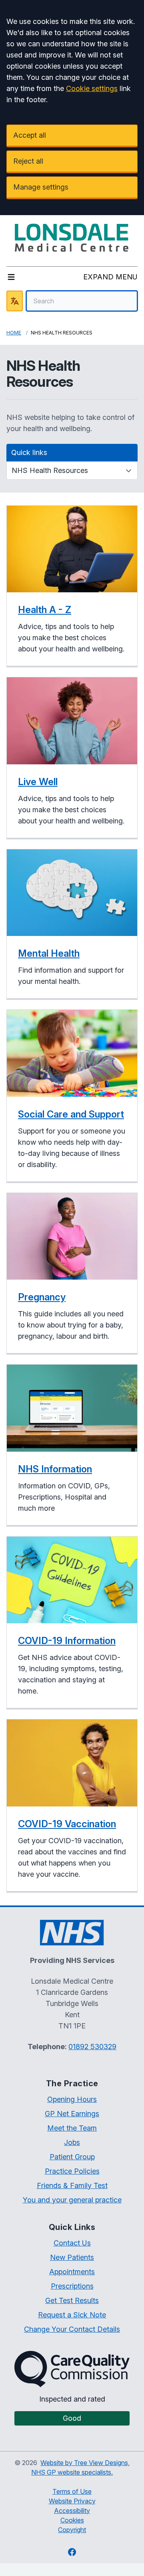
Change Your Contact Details (72, 2329)
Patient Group (72, 2157)
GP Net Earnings (72, 2114)
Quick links (29, 452)
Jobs (72, 2142)
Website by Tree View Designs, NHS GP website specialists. (80, 2467)
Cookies (72, 2520)
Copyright (72, 2530)
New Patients (72, 2257)
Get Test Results (72, 2300)
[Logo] (72, 237)
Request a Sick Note (72, 2315)
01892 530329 (92, 2047)
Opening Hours (72, 2099)
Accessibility (72, 2511)
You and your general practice (72, 2200)
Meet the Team (72, 2128)
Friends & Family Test (72, 2185)
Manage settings (41, 187)
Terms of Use (72, 2491)
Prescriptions (72, 2286)
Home (14, 333)
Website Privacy (72, 2501)
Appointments (72, 2272)
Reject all (28, 161)
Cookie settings (92, 88)
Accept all (30, 135)
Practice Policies (72, 2171)
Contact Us (72, 2243)
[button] (72, 586)
